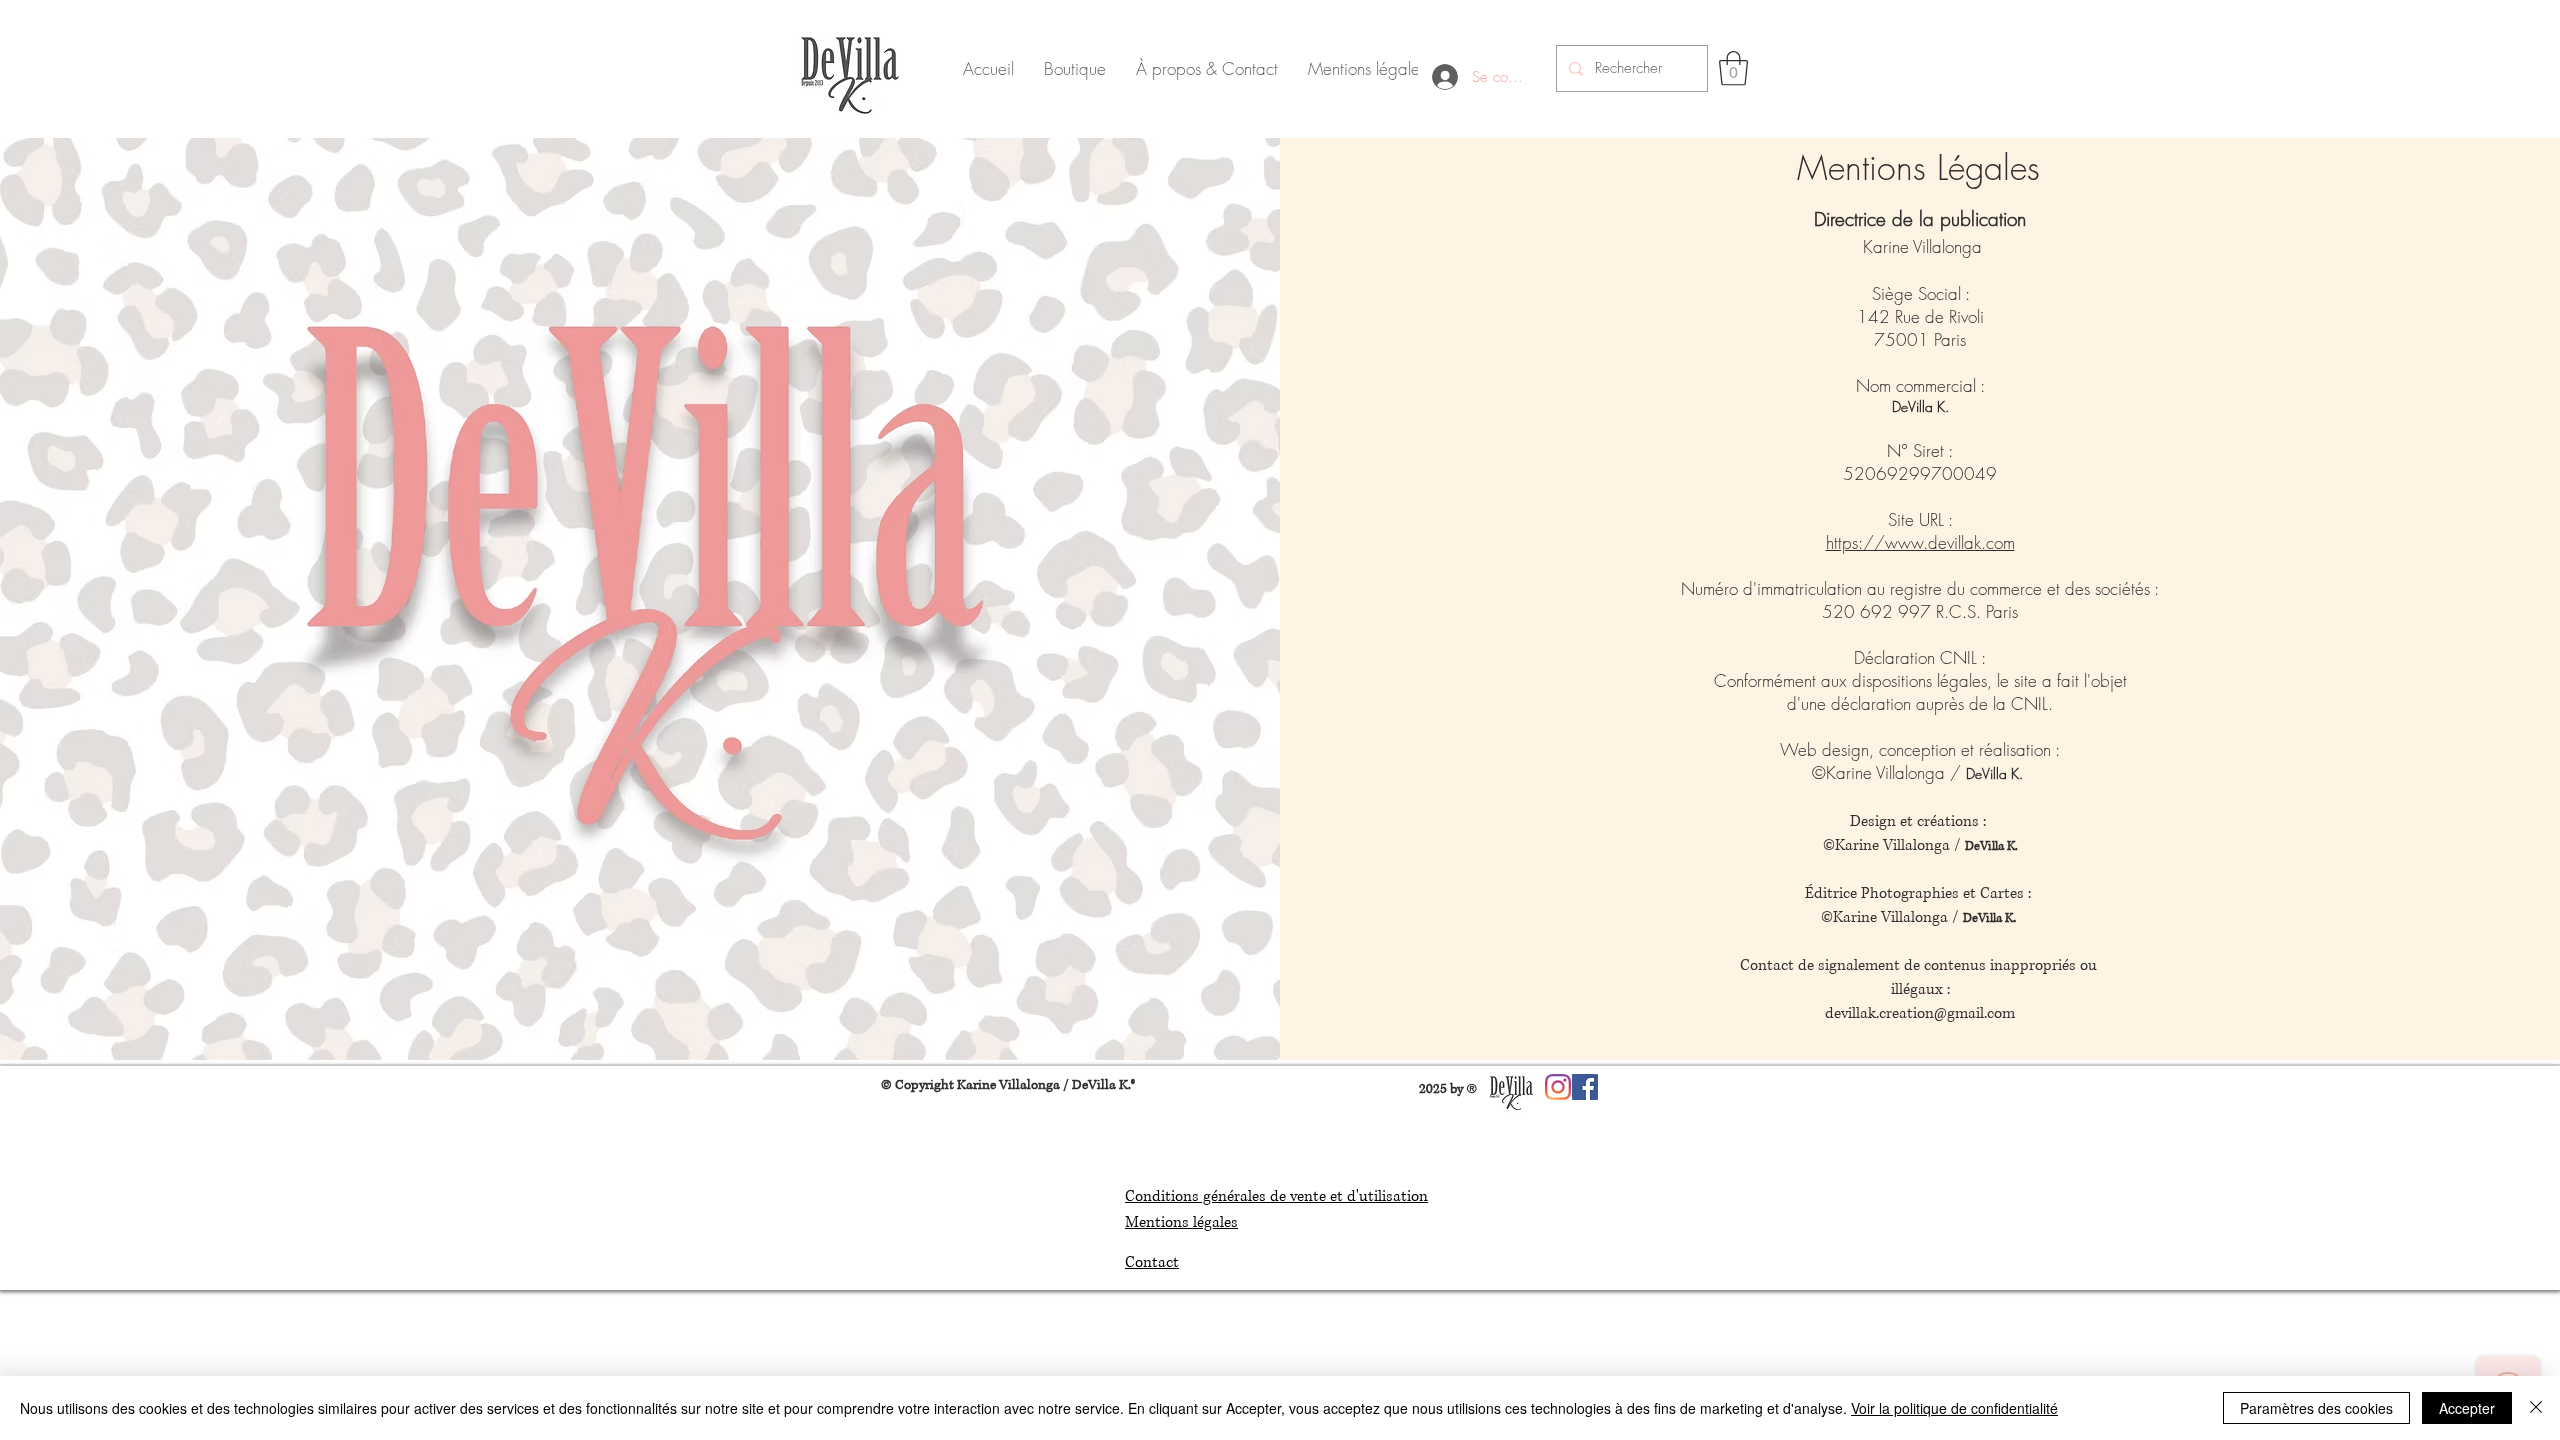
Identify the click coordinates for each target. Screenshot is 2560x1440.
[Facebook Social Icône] (1585, 1087)
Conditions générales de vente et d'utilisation (1276, 1196)
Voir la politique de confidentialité (1954, 1408)
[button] (1733, 68)
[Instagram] (1558, 1087)
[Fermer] (2536, 1408)
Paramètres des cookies (2316, 1408)
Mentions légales (1181, 1222)
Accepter (2467, 1408)
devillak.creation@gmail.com (1920, 1013)
